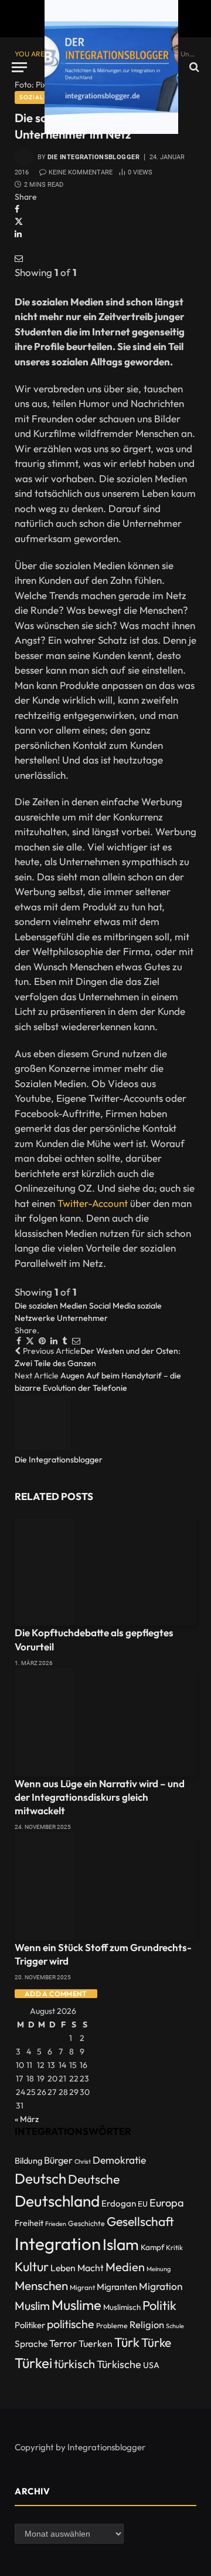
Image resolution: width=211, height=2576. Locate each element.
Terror (63, 2343)
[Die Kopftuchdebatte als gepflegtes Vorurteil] (105, 1572)
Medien (125, 2267)
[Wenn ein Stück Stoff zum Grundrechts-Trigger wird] (105, 1887)
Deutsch (40, 2178)
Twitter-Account (93, 1203)
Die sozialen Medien (51, 1306)
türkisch (74, 2364)
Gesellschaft (140, 2222)
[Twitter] (19, 221)
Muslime (76, 2305)
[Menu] (19, 67)
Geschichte (86, 2223)
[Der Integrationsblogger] (111, 67)
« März (27, 2119)
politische (71, 2324)
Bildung (28, 2160)
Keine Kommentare (81, 172)
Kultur (32, 2266)
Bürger (58, 2160)
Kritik (174, 2247)
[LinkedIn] (18, 234)
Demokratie (119, 2160)
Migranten (117, 2287)
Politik (159, 2305)
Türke (156, 2342)
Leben (63, 2268)
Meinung (159, 2269)
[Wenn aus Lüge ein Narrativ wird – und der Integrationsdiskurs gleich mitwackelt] (105, 1722)
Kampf (152, 2247)
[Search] (193, 67)
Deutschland (57, 2201)
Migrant (82, 2287)
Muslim (32, 2306)
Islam (121, 2244)
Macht (91, 2268)
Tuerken (96, 2343)
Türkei (33, 2363)
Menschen (41, 2285)
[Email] (19, 258)
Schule (175, 2326)
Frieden (56, 2224)
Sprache (31, 2344)
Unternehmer (82, 1318)
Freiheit (29, 2223)
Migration (161, 2286)
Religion (147, 2324)
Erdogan (119, 2203)
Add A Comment (56, 1994)
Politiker (30, 2325)
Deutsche (94, 2179)
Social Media (112, 1306)
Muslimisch (122, 2307)
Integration (58, 2244)
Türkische (119, 2364)
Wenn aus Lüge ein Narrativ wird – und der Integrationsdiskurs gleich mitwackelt (100, 1797)
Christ (83, 2161)
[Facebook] (17, 209)
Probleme (112, 2326)
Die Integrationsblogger (93, 157)
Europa (167, 2203)
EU (143, 2204)
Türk (127, 2342)
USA (151, 2365)
